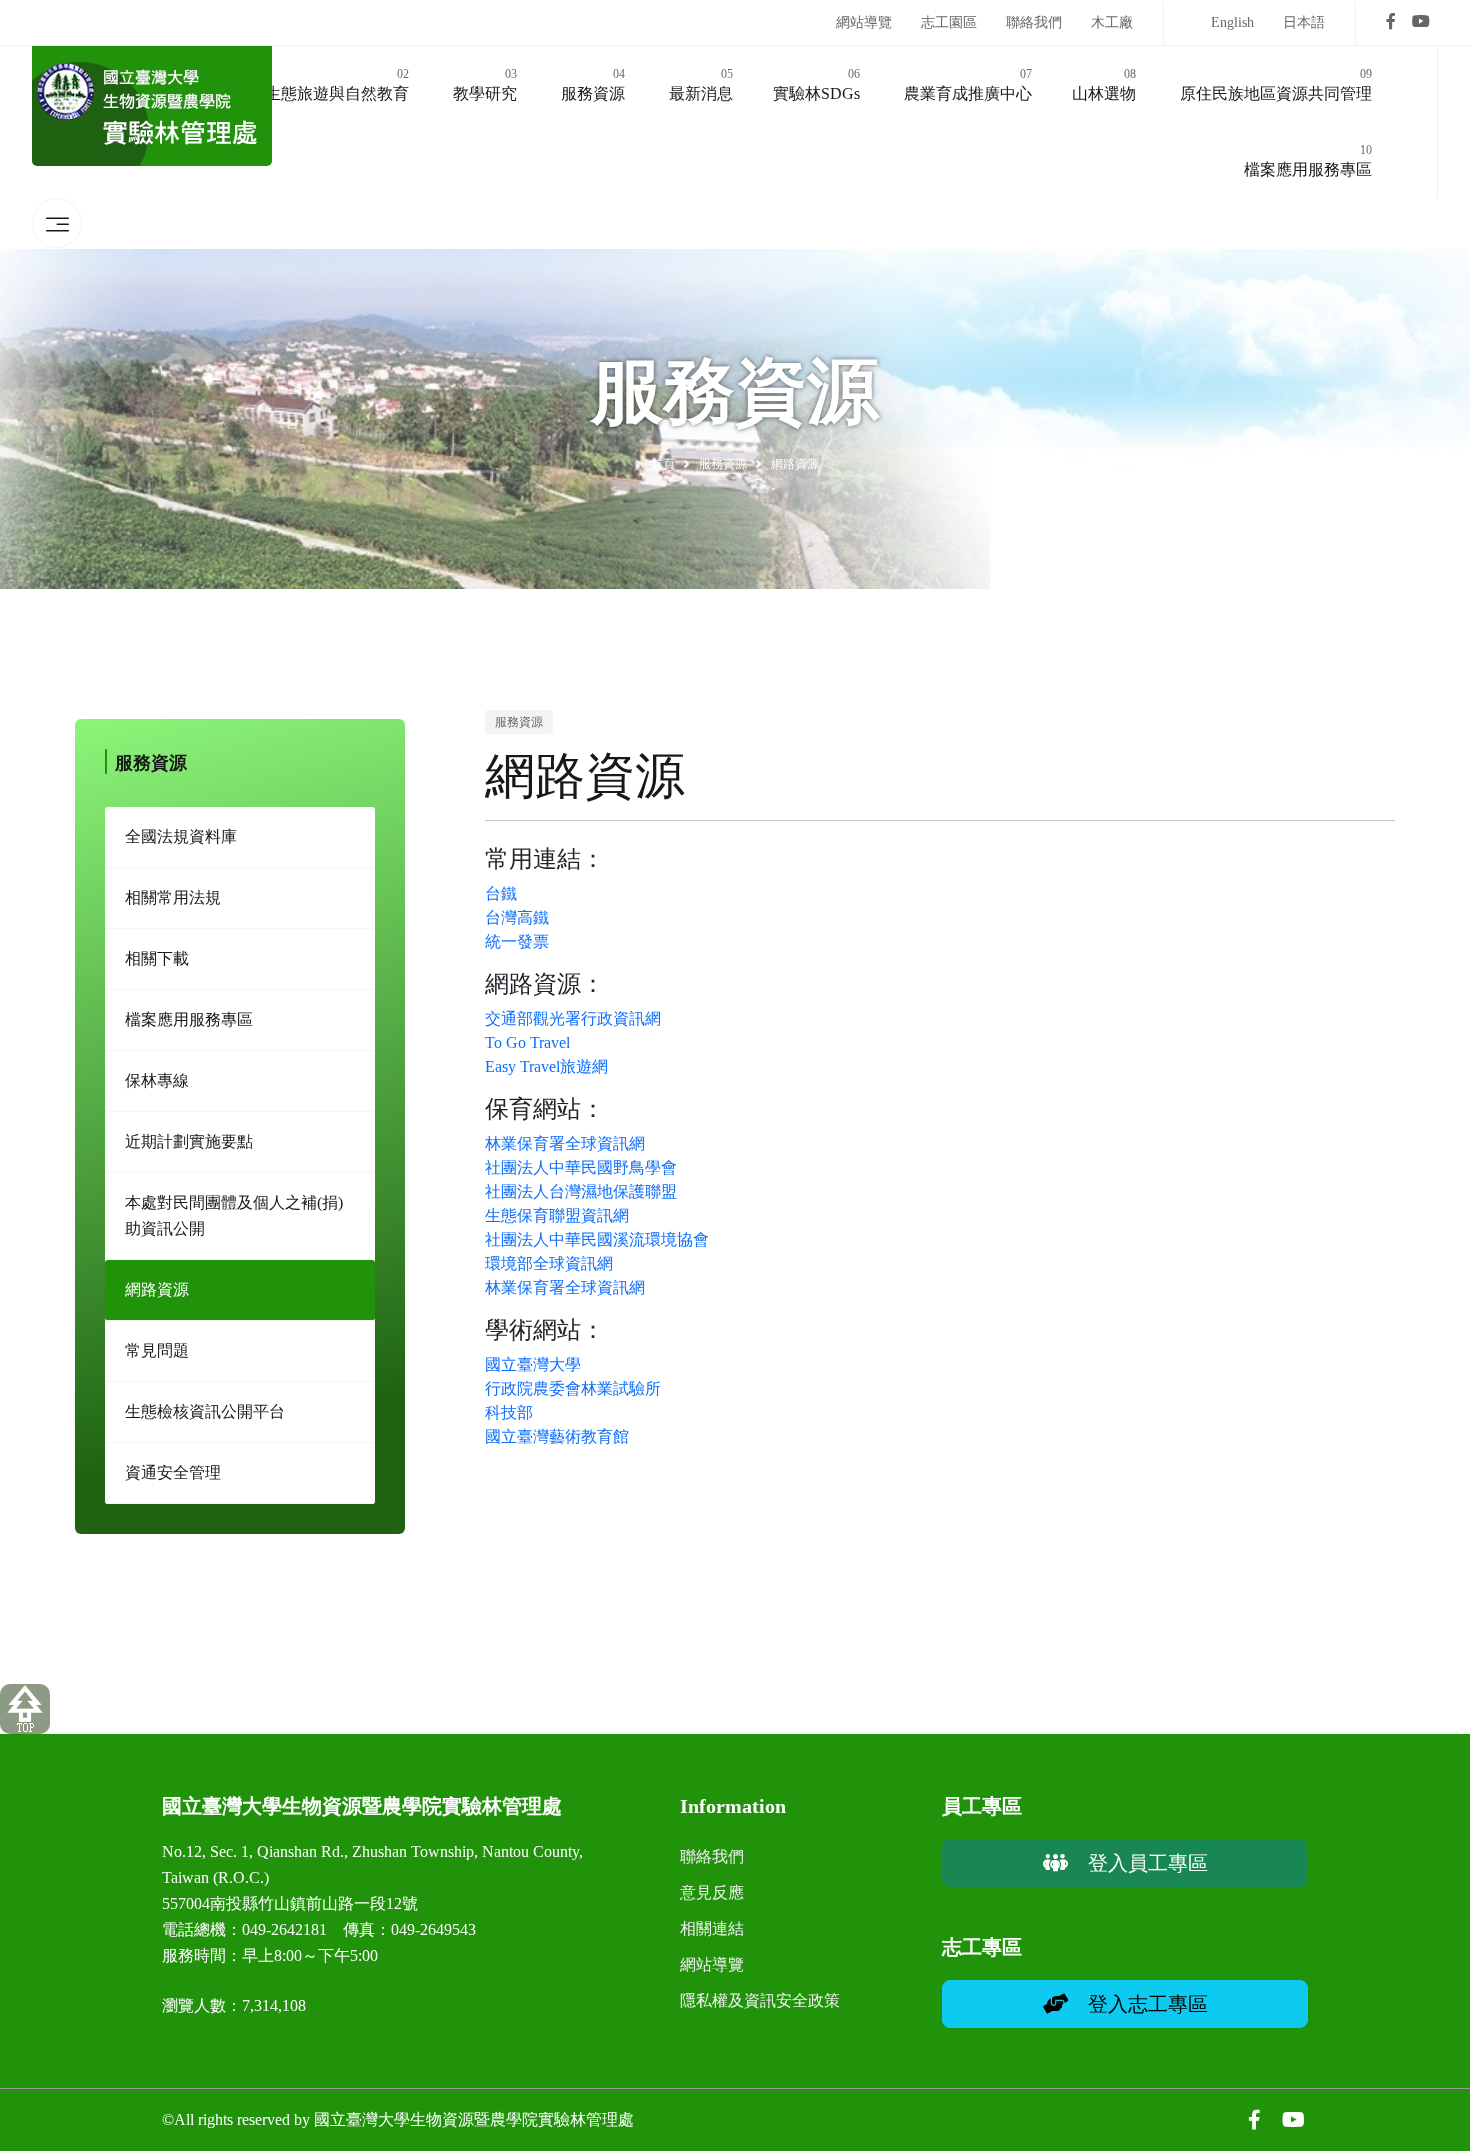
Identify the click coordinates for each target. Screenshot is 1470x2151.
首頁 (663, 464)
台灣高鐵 (517, 917)
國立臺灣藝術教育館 (557, 1436)
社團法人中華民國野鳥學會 (581, 1167)
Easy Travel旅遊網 (546, 1066)
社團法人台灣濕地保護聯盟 (581, 1191)
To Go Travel (527, 1042)
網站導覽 (864, 22)
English (1232, 22)
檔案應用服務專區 (1308, 160)
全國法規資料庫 (181, 836)
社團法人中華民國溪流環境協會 (597, 1239)
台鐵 (501, 893)
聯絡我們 (1034, 22)
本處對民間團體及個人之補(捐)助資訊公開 (234, 1215)
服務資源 (593, 84)
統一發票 (517, 941)
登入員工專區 (1138, 1863)
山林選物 (1104, 84)
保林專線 (157, 1080)
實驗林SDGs (816, 84)
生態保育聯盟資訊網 (557, 1215)
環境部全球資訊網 (549, 1263)
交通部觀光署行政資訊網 (573, 1018)
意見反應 (712, 1892)
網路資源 (157, 1289)
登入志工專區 (1138, 2004)
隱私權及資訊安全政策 (760, 2000)
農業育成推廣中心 (968, 84)
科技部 (509, 1412)
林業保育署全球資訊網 (565, 1143)
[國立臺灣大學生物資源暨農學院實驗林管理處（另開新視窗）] (1391, 22)
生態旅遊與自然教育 (337, 84)
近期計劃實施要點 (189, 1141)
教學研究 (485, 84)
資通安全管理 (173, 1472)
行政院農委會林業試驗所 (573, 1388)
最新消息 (701, 84)
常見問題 (157, 1350)
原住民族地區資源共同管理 (1276, 84)
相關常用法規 (173, 897)
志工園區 (949, 22)
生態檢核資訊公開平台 (205, 1411)
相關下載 (157, 958)
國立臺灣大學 (533, 1364)
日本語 (1304, 22)
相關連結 (712, 1928)
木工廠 (1112, 22)
